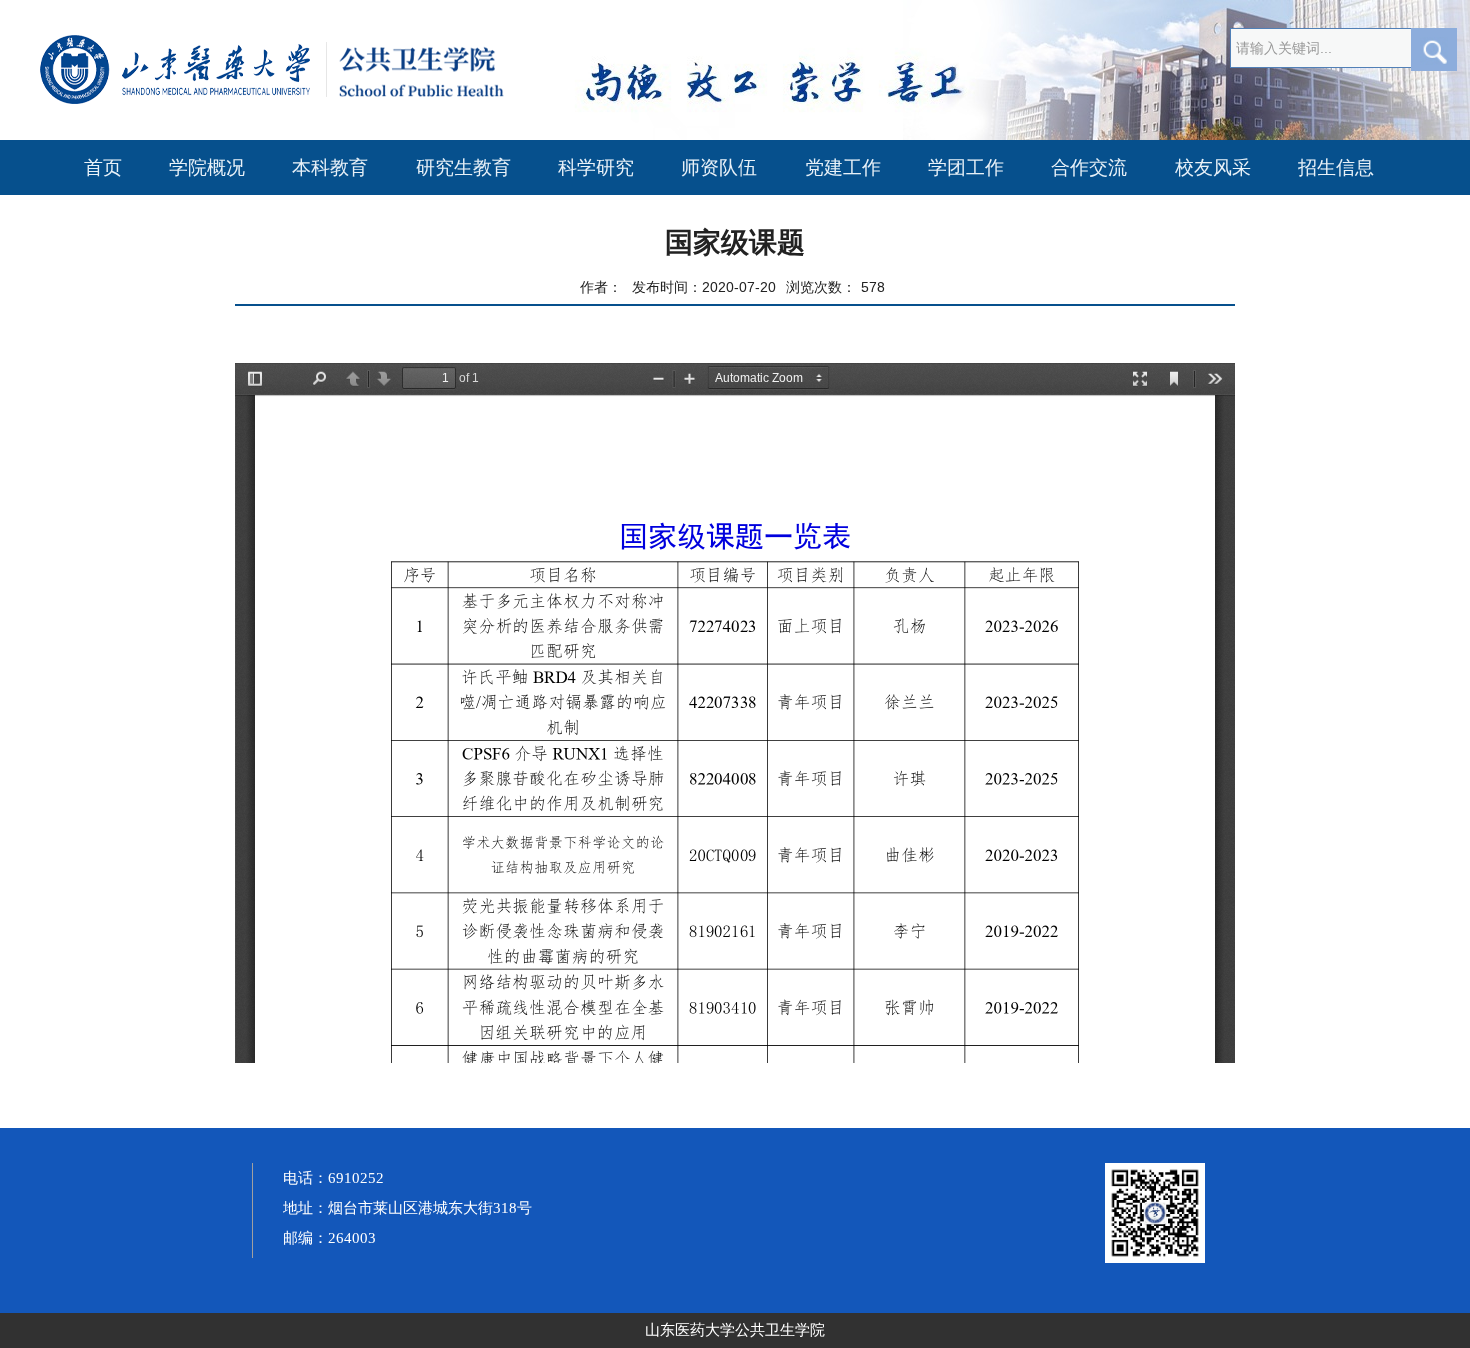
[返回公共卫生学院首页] (345, 101)
